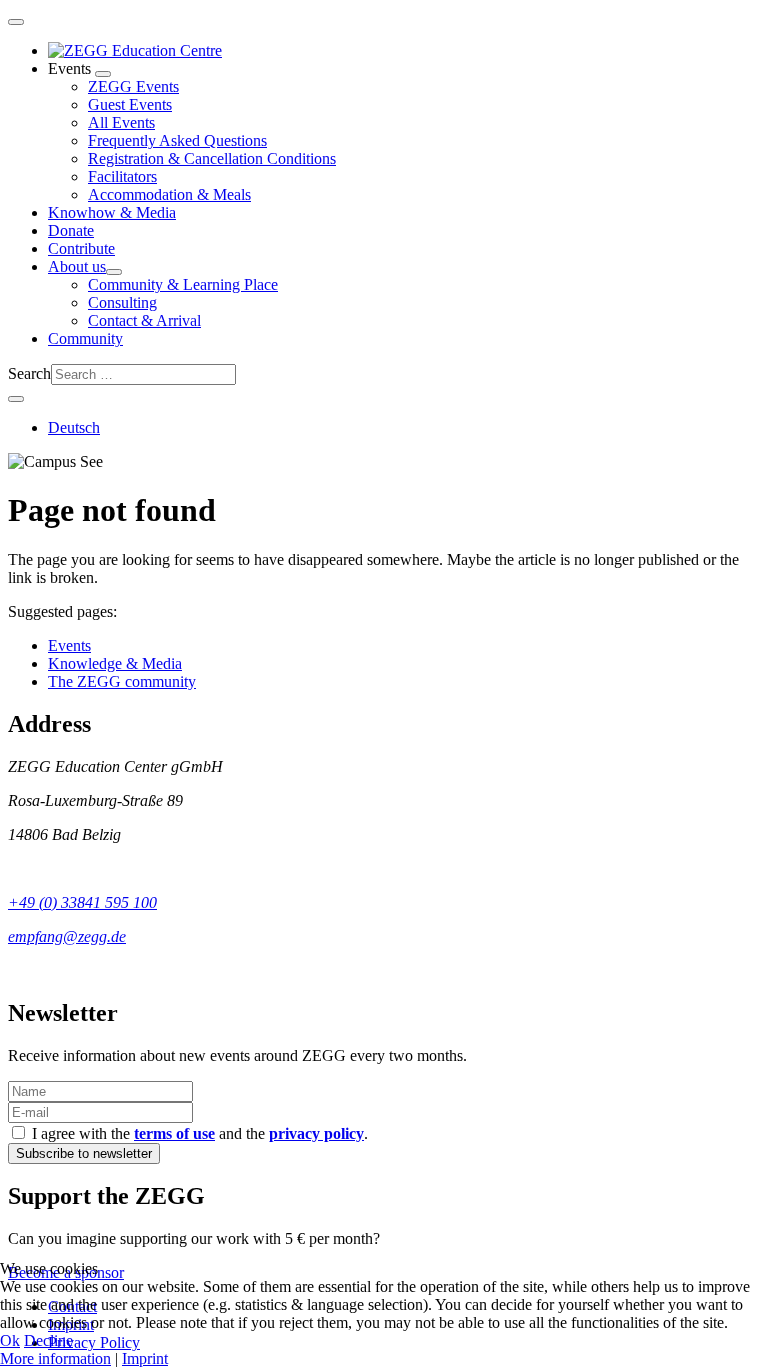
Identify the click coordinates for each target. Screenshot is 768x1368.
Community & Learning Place (183, 284)
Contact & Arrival (144, 320)
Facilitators (122, 176)
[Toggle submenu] (103, 74)
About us (77, 266)
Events (69, 645)
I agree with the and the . (198, 1133)
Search (29, 373)
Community (85, 338)
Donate (71, 230)
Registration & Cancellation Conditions (212, 158)
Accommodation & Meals (169, 194)
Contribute (81, 248)
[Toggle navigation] (16, 22)
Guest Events (130, 104)
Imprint (145, 1358)
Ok (10, 1340)
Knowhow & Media (112, 212)
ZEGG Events (133, 86)
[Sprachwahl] (16, 399)
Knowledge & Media (115, 663)
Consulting (122, 302)
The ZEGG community (122, 681)
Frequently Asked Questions (177, 140)
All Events (121, 122)
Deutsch (74, 427)
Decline (48, 1340)
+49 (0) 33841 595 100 (82, 902)
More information (55, 1358)
